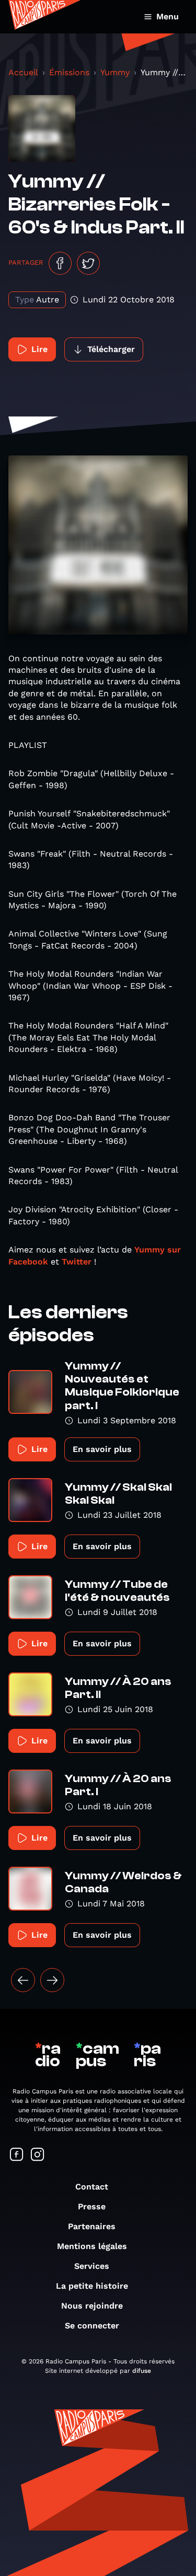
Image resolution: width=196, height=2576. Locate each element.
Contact (92, 2187)
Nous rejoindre (92, 2306)
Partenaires (92, 2226)
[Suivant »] (52, 1980)
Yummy (115, 72)
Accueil (23, 72)
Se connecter (92, 2326)
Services (92, 2266)
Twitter (77, 1262)
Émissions (69, 72)
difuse (142, 2371)
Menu (168, 16)
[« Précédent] (23, 1980)
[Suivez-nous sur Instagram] (38, 2155)
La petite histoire (92, 2286)
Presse (92, 2206)
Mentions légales (92, 2246)
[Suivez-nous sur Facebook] (17, 2155)
